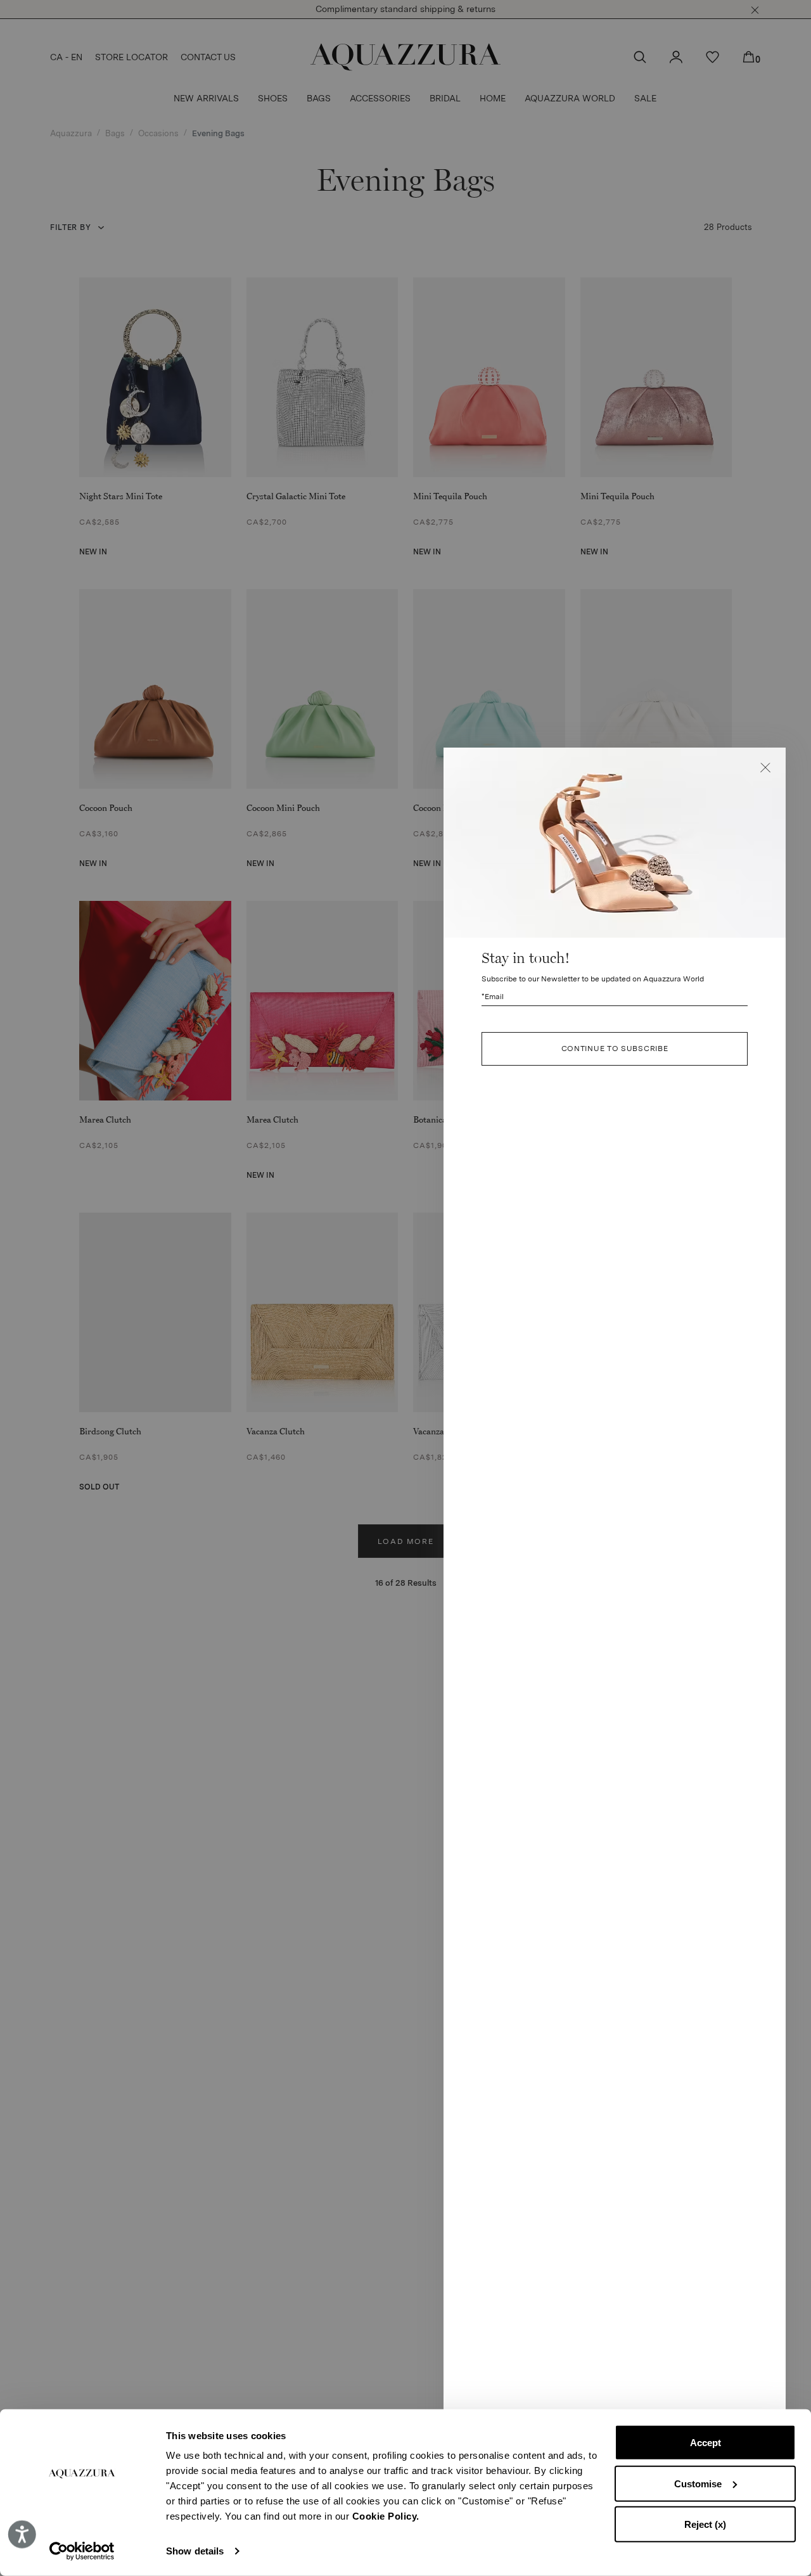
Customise (698, 2483)
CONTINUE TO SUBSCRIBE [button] (615, 1049)
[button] (765, 768)
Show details (195, 2551)
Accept (706, 2443)
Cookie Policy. (386, 2516)
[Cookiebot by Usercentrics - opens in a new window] (82, 2551)
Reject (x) (705, 2524)
